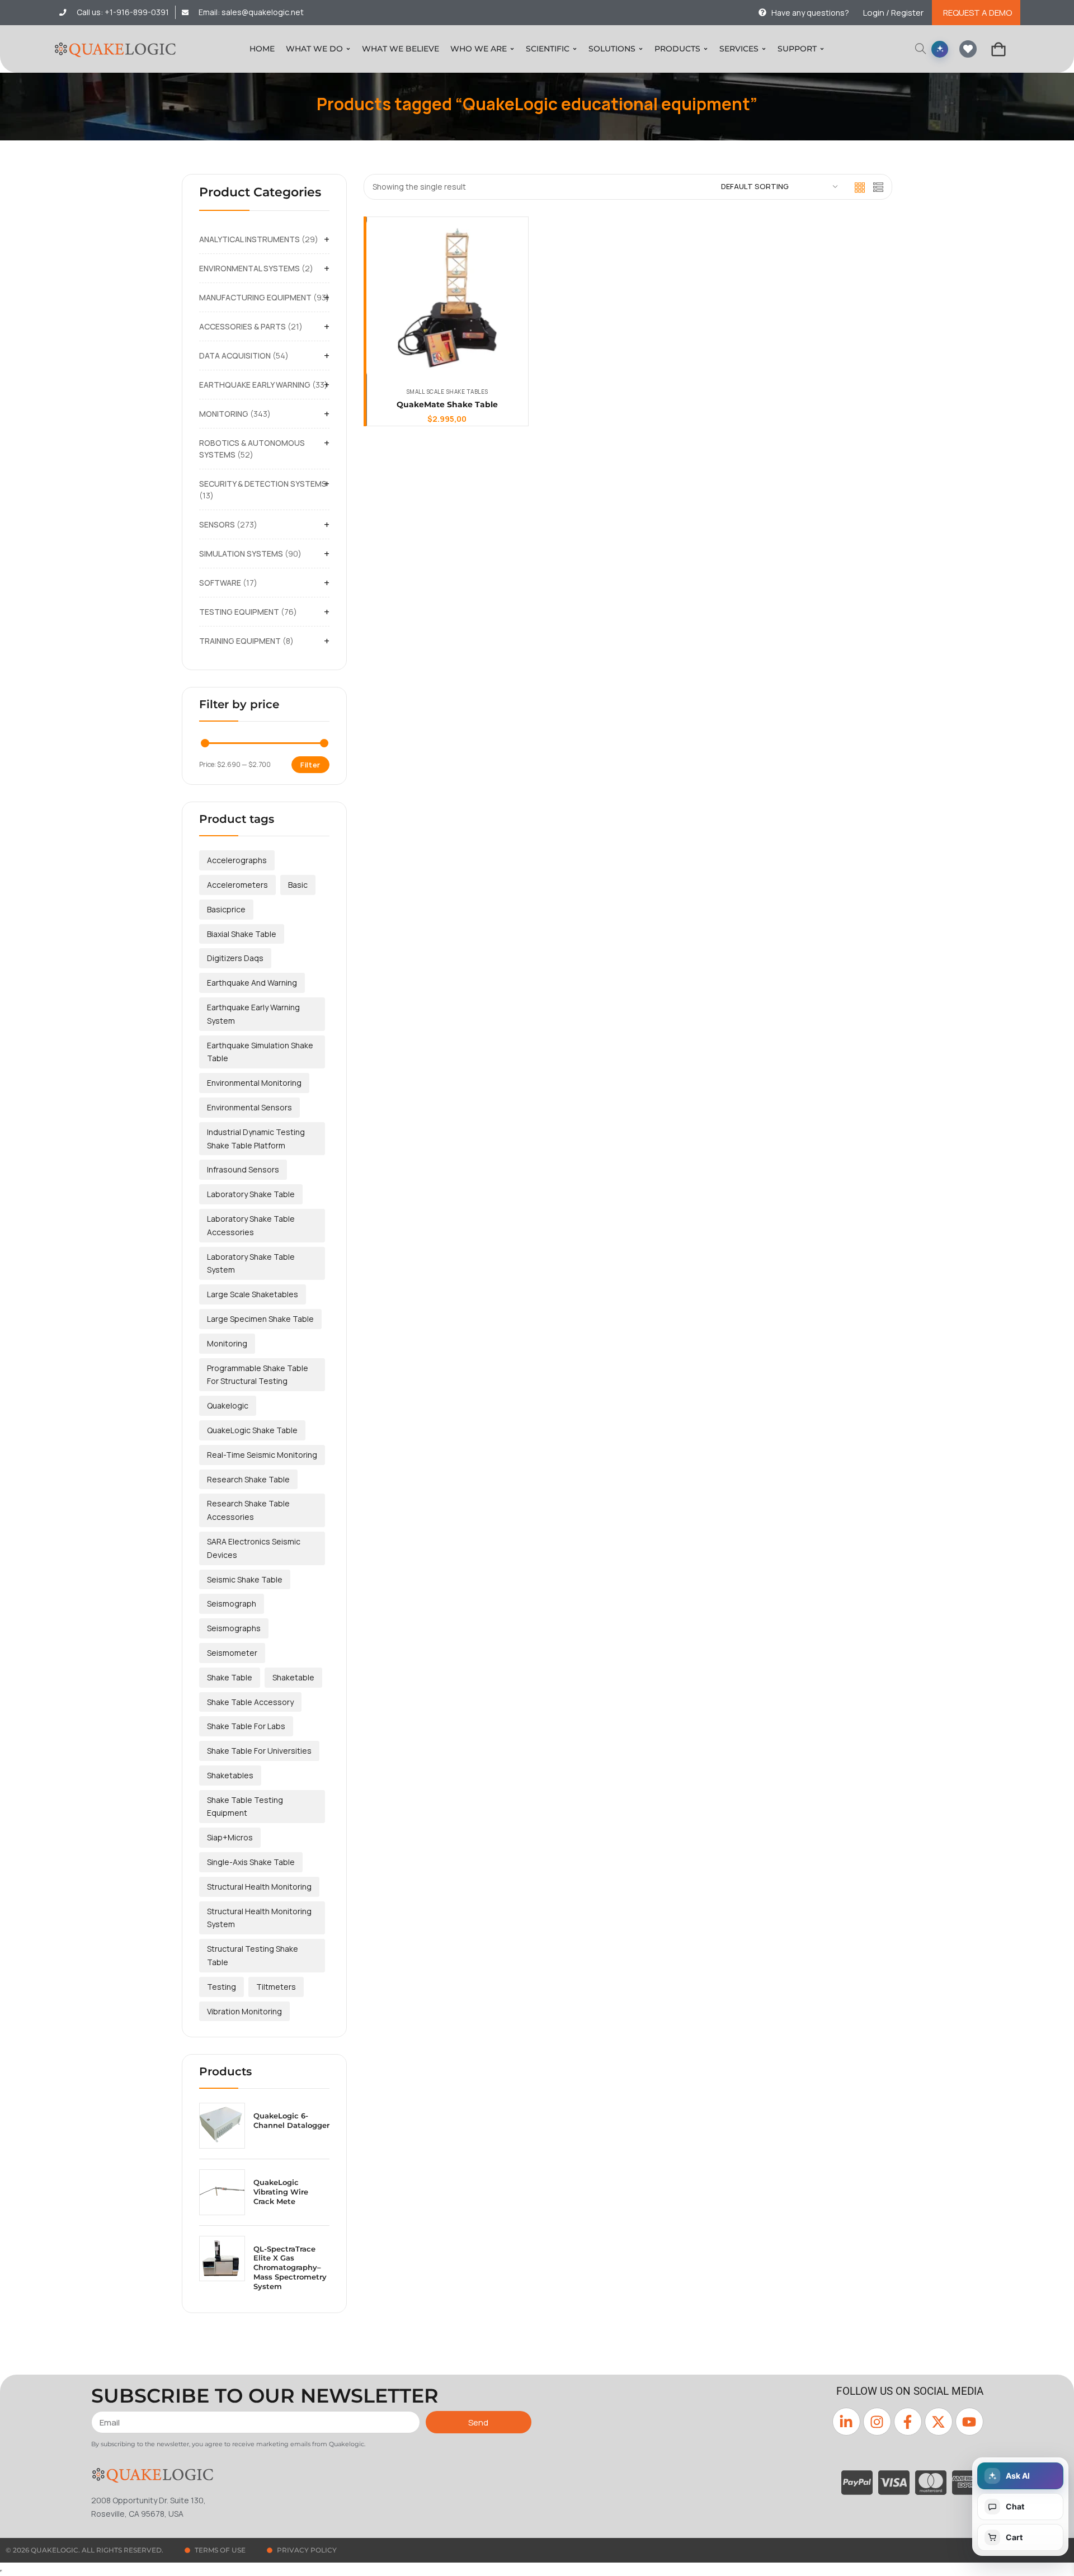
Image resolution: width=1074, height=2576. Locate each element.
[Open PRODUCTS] (706, 49)
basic (298, 885)
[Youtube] (969, 2422)
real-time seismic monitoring (262, 1455)
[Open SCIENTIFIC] (575, 49)
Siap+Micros (230, 1837)
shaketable (293, 1677)
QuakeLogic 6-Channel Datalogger (291, 2120)
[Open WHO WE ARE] (512, 49)
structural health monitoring (259, 1887)
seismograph (232, 1603)
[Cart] (998, 49)
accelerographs (237, 860)
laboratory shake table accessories (251, 1225)
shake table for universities (259, 1751)
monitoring (227, 1343)
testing (222, 1987)
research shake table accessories (248, 1510)
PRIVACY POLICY (307, 2550)
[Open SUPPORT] (822, 49)
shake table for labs (246, 1726)
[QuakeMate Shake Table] (447, 298)
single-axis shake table (251, 1862)
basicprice (226, 909)
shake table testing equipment (245, 1807)
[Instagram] (877, 2422)
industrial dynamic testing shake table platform (256, 1139)
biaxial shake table (242, 934)
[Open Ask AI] (940, 49)
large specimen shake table (260, 1319)
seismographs (234, 1628)
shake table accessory (250, 1702)
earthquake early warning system (253, 1014)
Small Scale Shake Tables (447, 392)
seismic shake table (245, 1579)
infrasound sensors (243, 1169)
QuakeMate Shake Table (447, 404)
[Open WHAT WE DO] (348, 49)
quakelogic (228, 1405)
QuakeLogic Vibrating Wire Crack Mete (281, 2192)
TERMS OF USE (220, 2550)
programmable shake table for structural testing (258, 1375)
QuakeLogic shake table (252, 1430)
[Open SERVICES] (764, 49)
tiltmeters (276, 1987)
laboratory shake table (251, 1194)
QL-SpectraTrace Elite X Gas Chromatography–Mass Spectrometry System (290, 2268)
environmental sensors (249, 1107)
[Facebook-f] (908, 2422)
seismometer (232, 1653)
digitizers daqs (235, 958)
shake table (230, 1677)
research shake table (248, 1479)
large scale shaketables (253, 1294)
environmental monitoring (254, 1083)
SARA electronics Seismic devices (254, 1548)
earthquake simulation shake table (260, 1052)
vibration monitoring (244, 2011)
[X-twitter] (939, 2422)
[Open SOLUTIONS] (641, 49)
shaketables (230, 1775)
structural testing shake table (253, 1955)
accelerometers (237, 885)
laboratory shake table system (251, 1263)
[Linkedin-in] (846, 2422)
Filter (310, 765)
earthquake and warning (252, 983)
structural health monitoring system (259, 1918)
